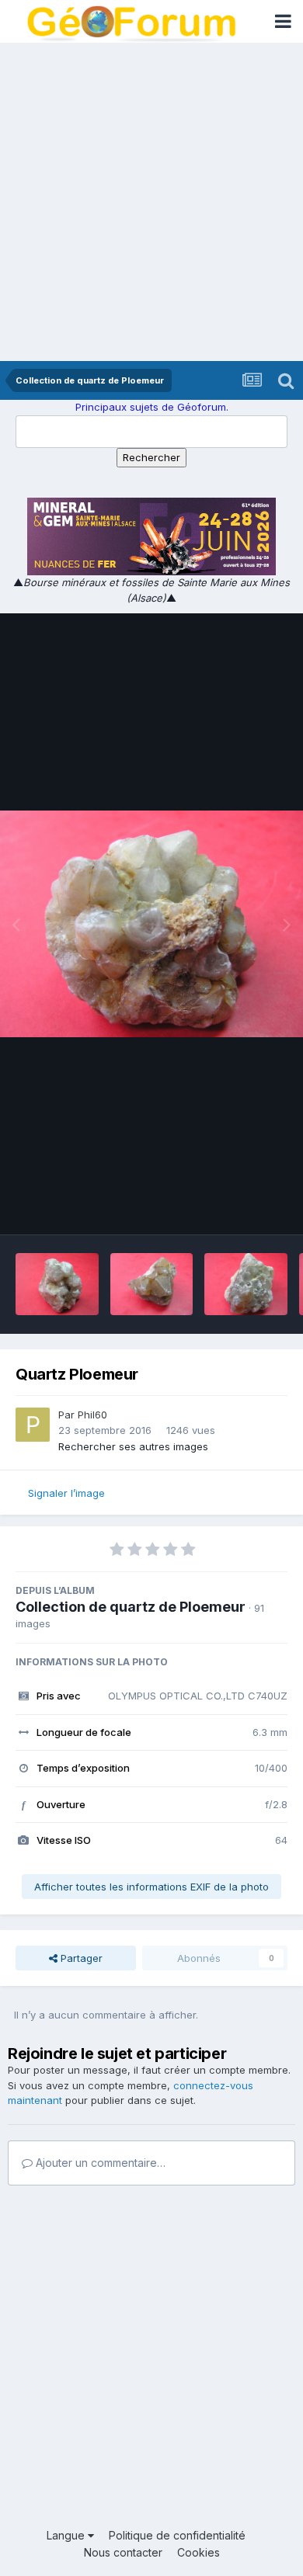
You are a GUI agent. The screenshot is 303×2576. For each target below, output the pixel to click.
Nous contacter (123, 2552)
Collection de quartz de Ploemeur (131, 1607)
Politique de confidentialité (177, 2535)
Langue (67, 2535)
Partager (80, 1958)
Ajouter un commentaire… (99, 2163)
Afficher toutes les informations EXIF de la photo (151, 1887)
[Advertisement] (151, 202)
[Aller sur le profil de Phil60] (33, 1425)
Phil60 (92, 1415)
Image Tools (239, 1206)
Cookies (199, 2552)
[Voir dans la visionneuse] (151, 924)
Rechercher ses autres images (133, 1446)
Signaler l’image (66, 1493)
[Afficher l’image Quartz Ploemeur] (57, 1284)
